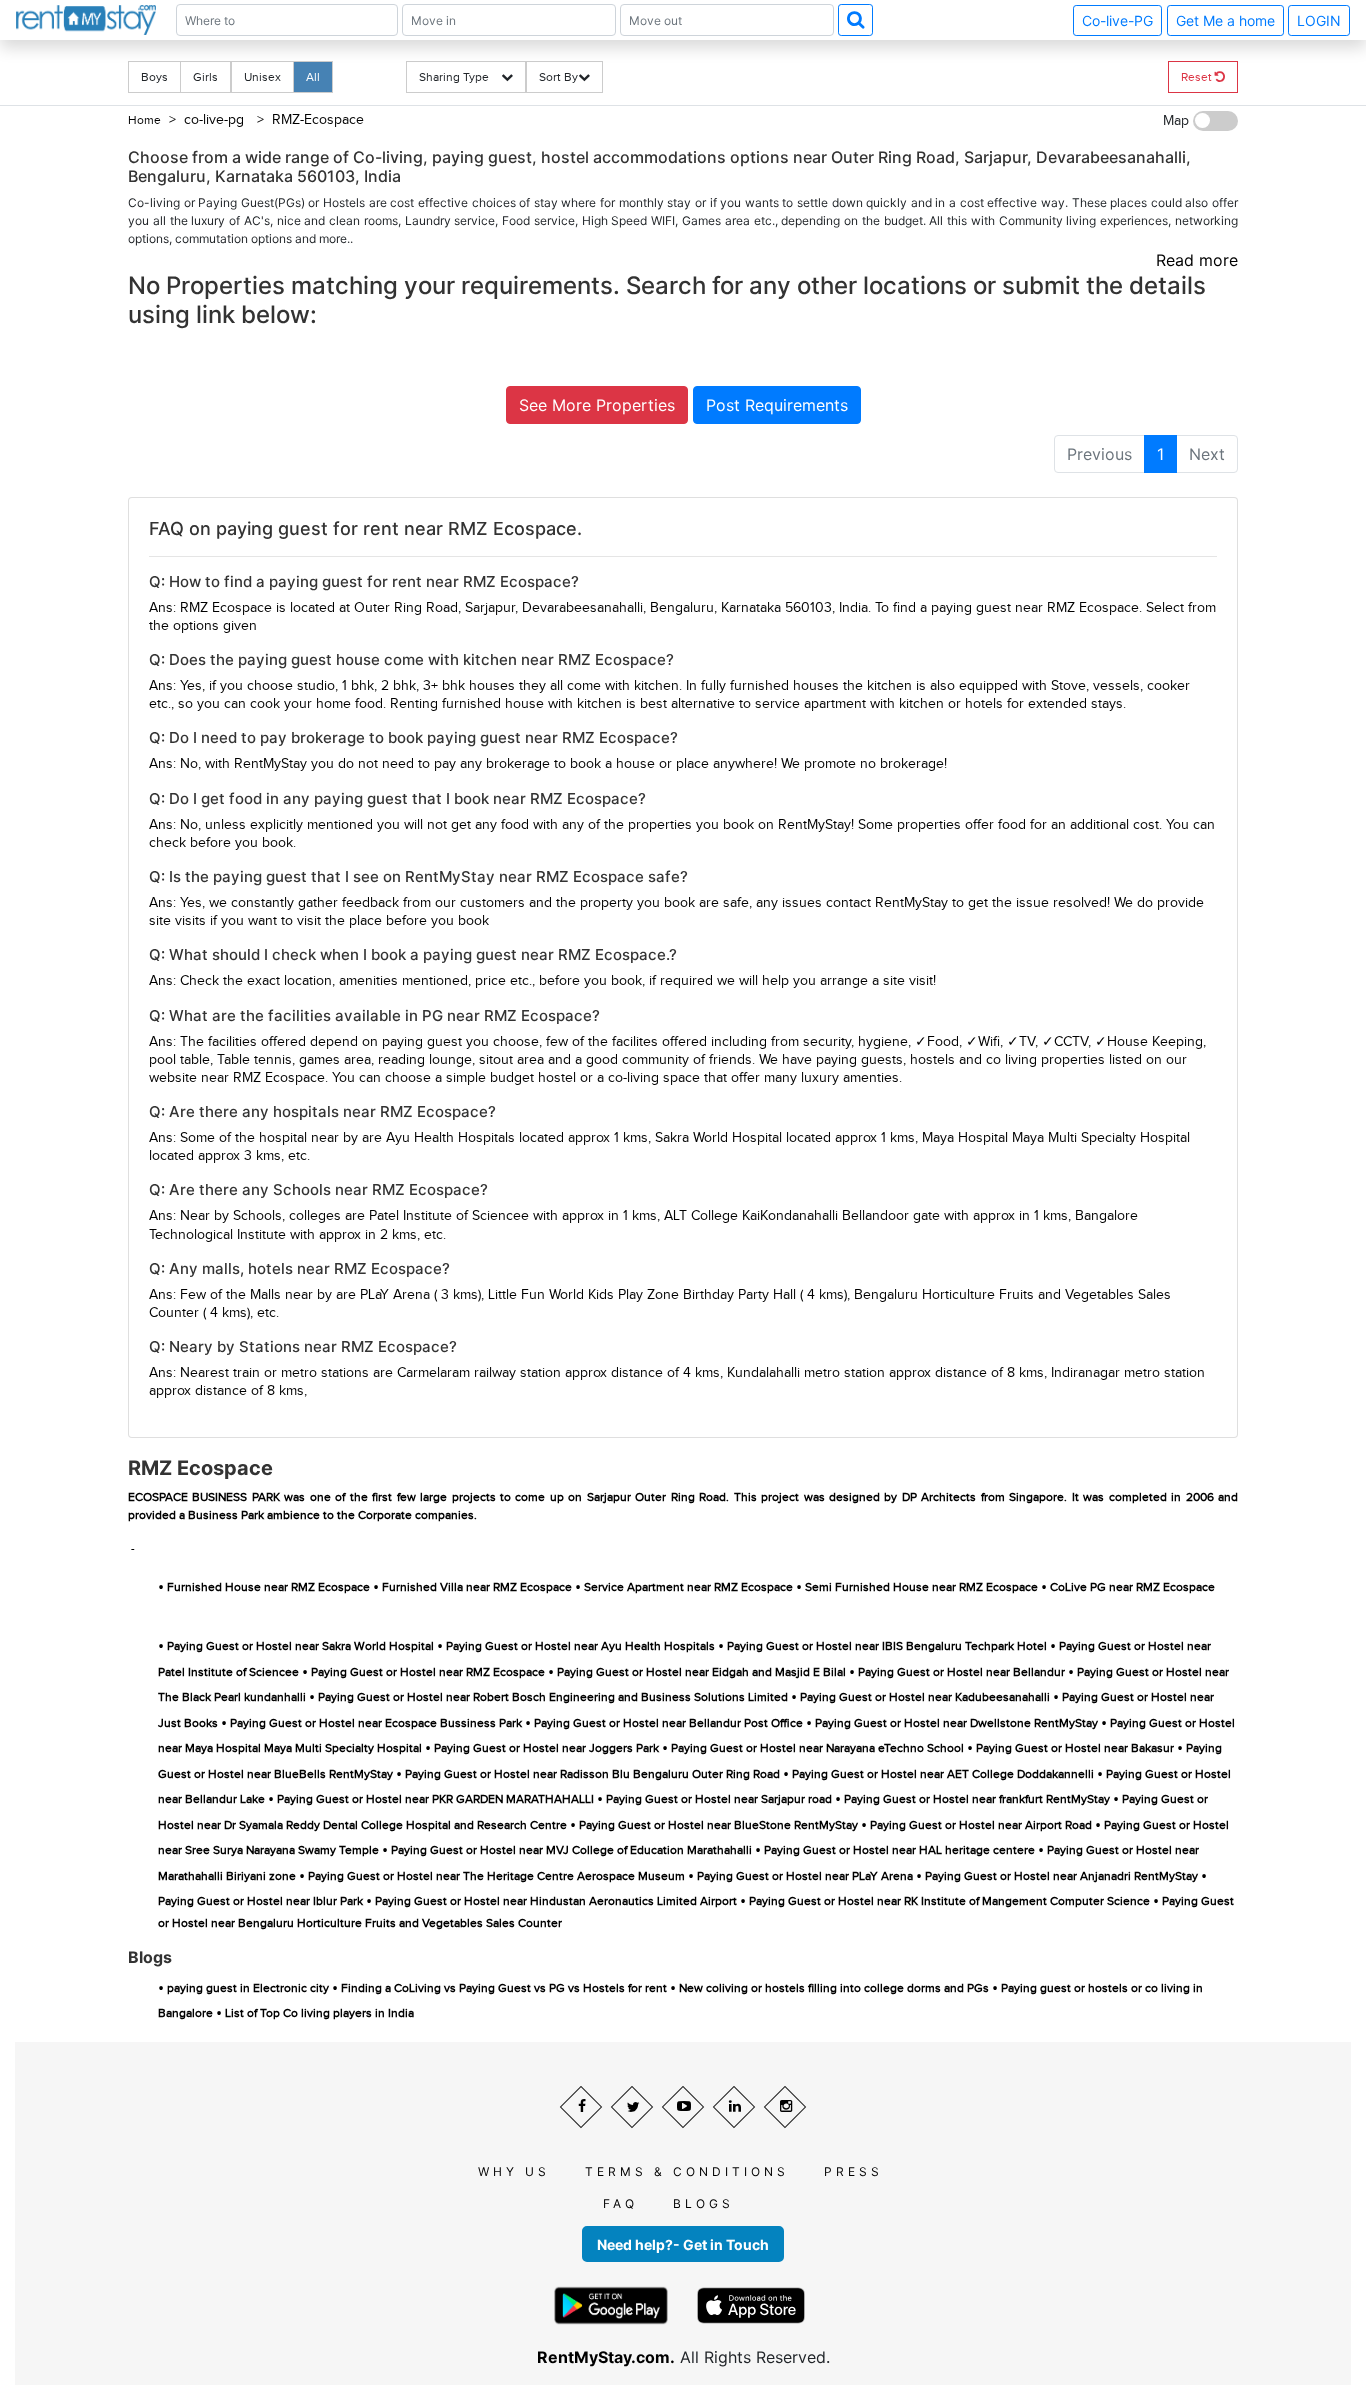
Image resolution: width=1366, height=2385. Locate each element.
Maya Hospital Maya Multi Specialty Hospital (1056, 1138)
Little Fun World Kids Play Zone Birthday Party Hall (642, 1295)
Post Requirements (777, 405)
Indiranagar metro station (1128, 1373)
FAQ (620, 2203)
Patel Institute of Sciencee (449, 1216)
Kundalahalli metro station (806, 1373)
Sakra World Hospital (718, 1138)
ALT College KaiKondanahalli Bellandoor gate (802, 1216)
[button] (855, 20)
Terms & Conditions (687, 2171)
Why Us (514, 2171)
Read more (1197, 260)
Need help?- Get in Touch (683, 2244)
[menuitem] (1099, 454)
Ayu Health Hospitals (450, 1138)
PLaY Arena (395, 1295)
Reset (1198, 77)
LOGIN (1319, 20)
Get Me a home (1225, 20)
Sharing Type (460, 77)
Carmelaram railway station (479, 1373)
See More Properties (597, 405)
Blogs (703, 2203)
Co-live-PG (1117, 20)
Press (853, 2171)
